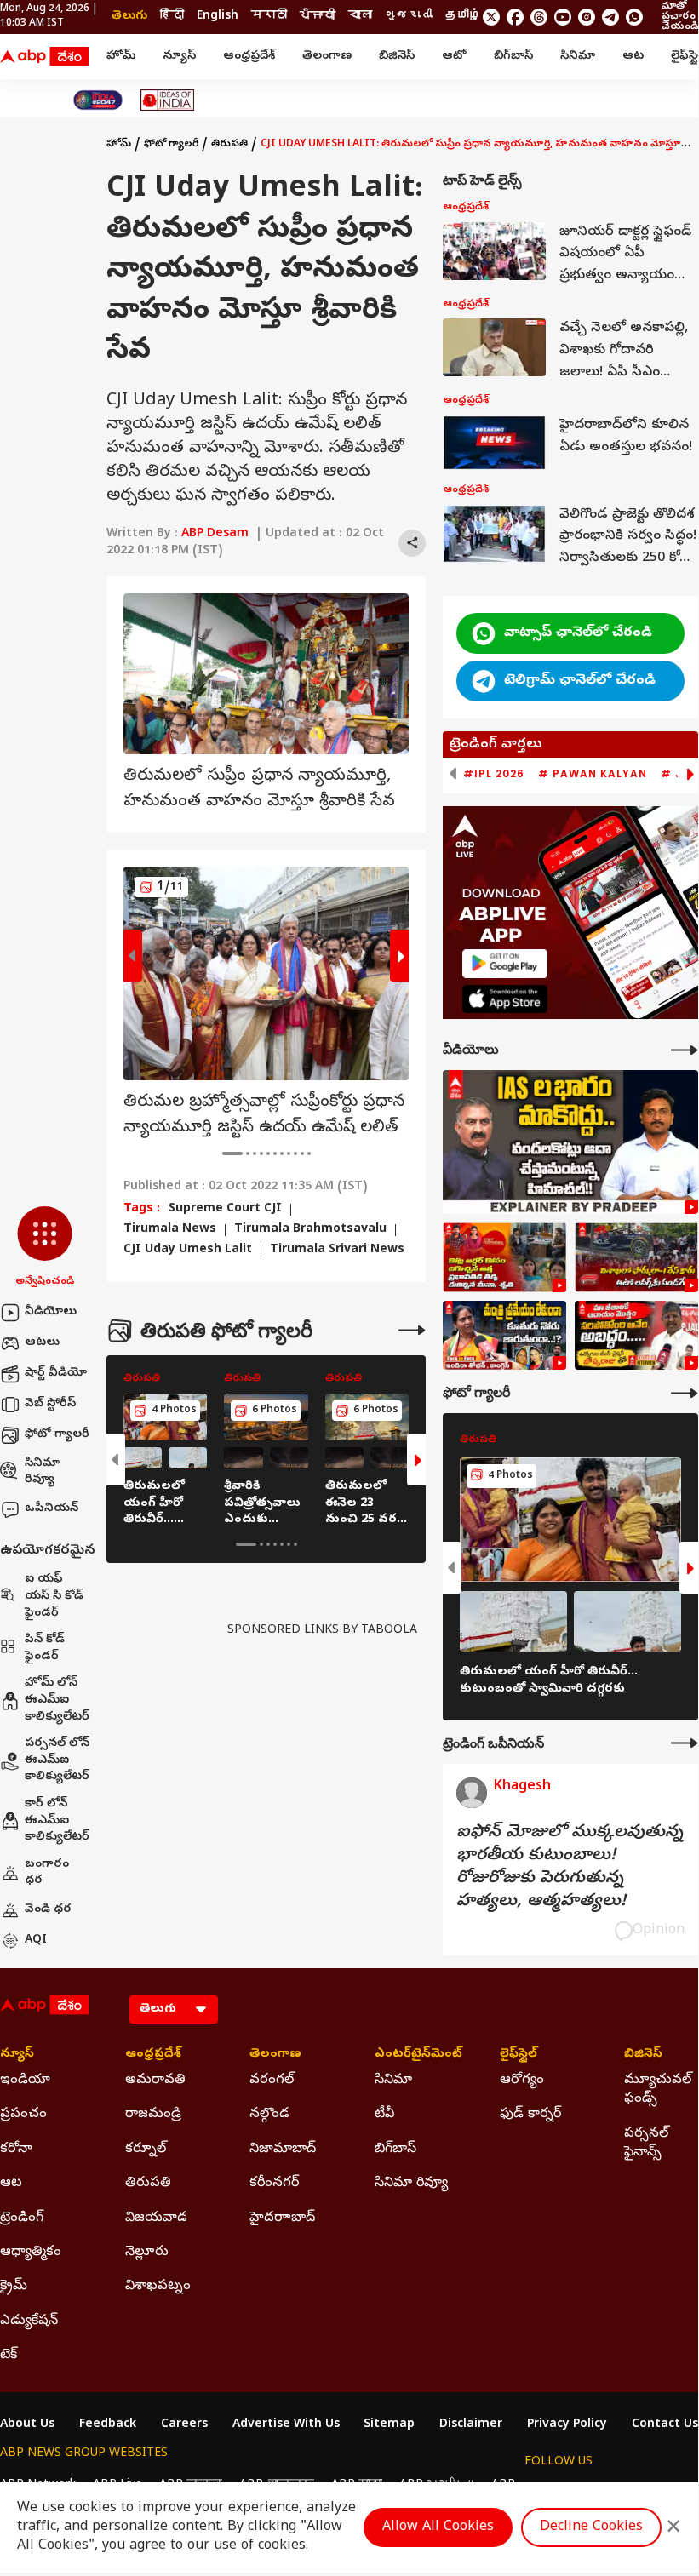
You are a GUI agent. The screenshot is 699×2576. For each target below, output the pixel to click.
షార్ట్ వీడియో (56, 1374)
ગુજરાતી (409, 17)
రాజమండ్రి (153, 2115)
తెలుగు (129, 17)
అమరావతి (155, 2081)
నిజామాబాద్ (283, 2150)
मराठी (269, 17)
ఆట (633, 57)
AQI (36, 1941)
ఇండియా (25, 2081)
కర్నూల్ (146, 2150)
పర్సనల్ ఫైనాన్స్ (646, 2144)
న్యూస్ (179, 57)
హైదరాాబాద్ (282, 2218)
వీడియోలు (51, 1312)
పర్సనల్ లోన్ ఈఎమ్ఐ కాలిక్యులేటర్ (57, 1760)
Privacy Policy (567, 2425)
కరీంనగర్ (274, 2184)
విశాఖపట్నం (158, 2287)
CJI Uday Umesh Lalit (188, 1251)
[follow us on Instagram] (587, 17)
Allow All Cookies (438, 2527)
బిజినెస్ (397, 57)
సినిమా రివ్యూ (42, 1472)
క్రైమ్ (14, 2287)
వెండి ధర (48, 1910)
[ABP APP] (505, 963)
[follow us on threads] (539, 17)
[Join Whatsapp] (634, 17)
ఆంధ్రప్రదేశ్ (249, 57)
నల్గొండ (269, 2115)
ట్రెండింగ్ (22, 2218)
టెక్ (9, 2356)
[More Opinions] (685, 1743)
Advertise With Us (286, 2425)
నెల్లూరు (147, 2253)
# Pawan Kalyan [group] (593, 774)
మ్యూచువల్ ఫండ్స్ (658, 2090)
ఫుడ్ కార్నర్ (530, 2115)
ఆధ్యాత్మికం (31, 2253)
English (218, 17)
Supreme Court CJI (225, 1210)
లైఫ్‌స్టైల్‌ (519, 2055)
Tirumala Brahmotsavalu (310, 1230)
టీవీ (384, 2115)
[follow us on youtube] (563, 17)
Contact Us (665, 2425)
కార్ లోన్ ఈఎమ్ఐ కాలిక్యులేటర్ (57, 1821)
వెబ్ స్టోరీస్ (50, 1404)
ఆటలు (42, 1343)
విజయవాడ (156, 2218)
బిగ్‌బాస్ (513, 57)
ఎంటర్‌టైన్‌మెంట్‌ (412, 2055)
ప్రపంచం (23, 2115)
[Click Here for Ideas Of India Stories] (167, 100)
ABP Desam (215, 534)
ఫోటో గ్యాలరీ (57, 1435)
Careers (184, 2425)
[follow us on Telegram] (610, 17)
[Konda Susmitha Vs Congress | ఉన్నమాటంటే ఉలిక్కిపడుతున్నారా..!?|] (504, 1336)
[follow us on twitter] (491, 17)
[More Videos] (685, 1050)
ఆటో (454, 57)
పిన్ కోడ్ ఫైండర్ (45, 1649)
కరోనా (16, 2150)
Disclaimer (471, 2425)
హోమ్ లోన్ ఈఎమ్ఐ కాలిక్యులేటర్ (57, 1700)
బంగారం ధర (47, 1873)
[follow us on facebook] (515, 17)
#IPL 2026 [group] (494, 774)
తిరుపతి (229, 145)
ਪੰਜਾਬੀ (318, 17)
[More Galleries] (412, 1330)
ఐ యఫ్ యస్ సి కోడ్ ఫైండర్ (54, 1596)
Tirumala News (170, 1230)
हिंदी (172, 17)
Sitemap (389, 2425)
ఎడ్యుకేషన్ (29, 2321)
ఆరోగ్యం (522, 2081)
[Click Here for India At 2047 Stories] (98, 100)
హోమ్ (121, 57)
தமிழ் (463, 17)
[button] (45, 1248)
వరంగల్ (272, 2081)
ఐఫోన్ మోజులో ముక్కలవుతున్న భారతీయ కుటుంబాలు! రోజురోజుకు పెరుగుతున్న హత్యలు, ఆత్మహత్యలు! (570, 1868)
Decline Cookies (591, 2527)
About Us (27, 2425)
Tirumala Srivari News (337, 1251)
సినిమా (578, 57)
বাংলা (360, 17)
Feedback (108, 2425)
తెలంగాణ (327, 57)
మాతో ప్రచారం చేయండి (680, 17)
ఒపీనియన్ (52, 1509)
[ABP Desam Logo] (44, 57)
